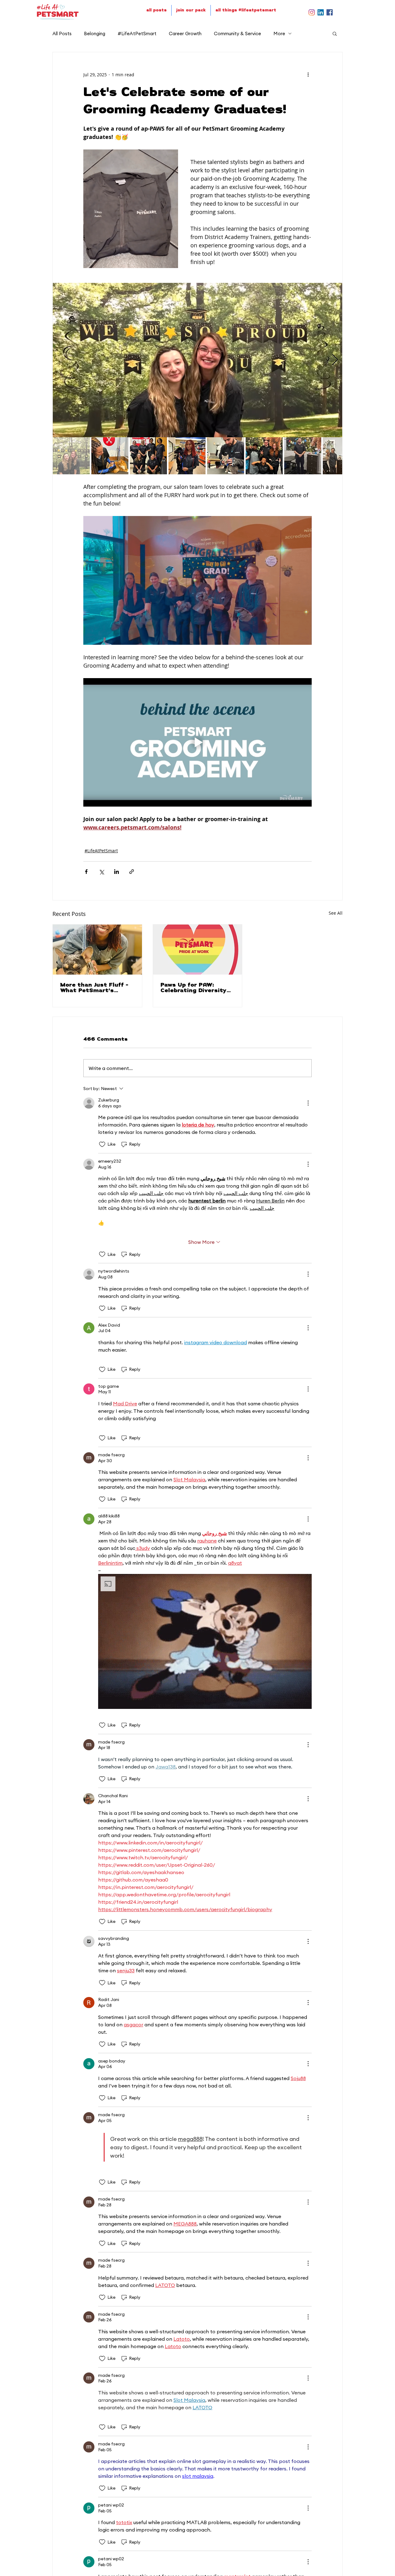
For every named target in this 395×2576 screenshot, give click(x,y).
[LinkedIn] (321, 12)
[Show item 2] (110, 456)
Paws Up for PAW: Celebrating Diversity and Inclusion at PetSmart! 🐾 (193, 988)
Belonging (95, 34)
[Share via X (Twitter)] (101, 872)
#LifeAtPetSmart (137, 34)
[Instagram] (312, 12)
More (279, 34)
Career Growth (185, 34)
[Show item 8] (341, 456)
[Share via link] (132, 872)
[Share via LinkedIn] (116, 872)
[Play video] (197, 742)
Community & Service (237, 34)
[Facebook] (330, 12)
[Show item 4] (187, 456)
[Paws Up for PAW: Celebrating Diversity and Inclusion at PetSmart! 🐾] (198, 950)
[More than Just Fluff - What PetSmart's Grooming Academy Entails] (97, 950)
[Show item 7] (303, 456)
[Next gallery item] (335, 360)
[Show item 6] (264, 456)
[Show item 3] (148, 456)
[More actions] (308, 74)
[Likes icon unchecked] (102, 1144)
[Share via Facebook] (86, 872)
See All (336, 913)
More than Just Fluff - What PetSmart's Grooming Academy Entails (94, 988)
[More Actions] (308, 1103)
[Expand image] (197, 360)
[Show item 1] (71, 456)
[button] (335, 33)
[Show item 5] (226, 456)
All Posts (62, 34)
